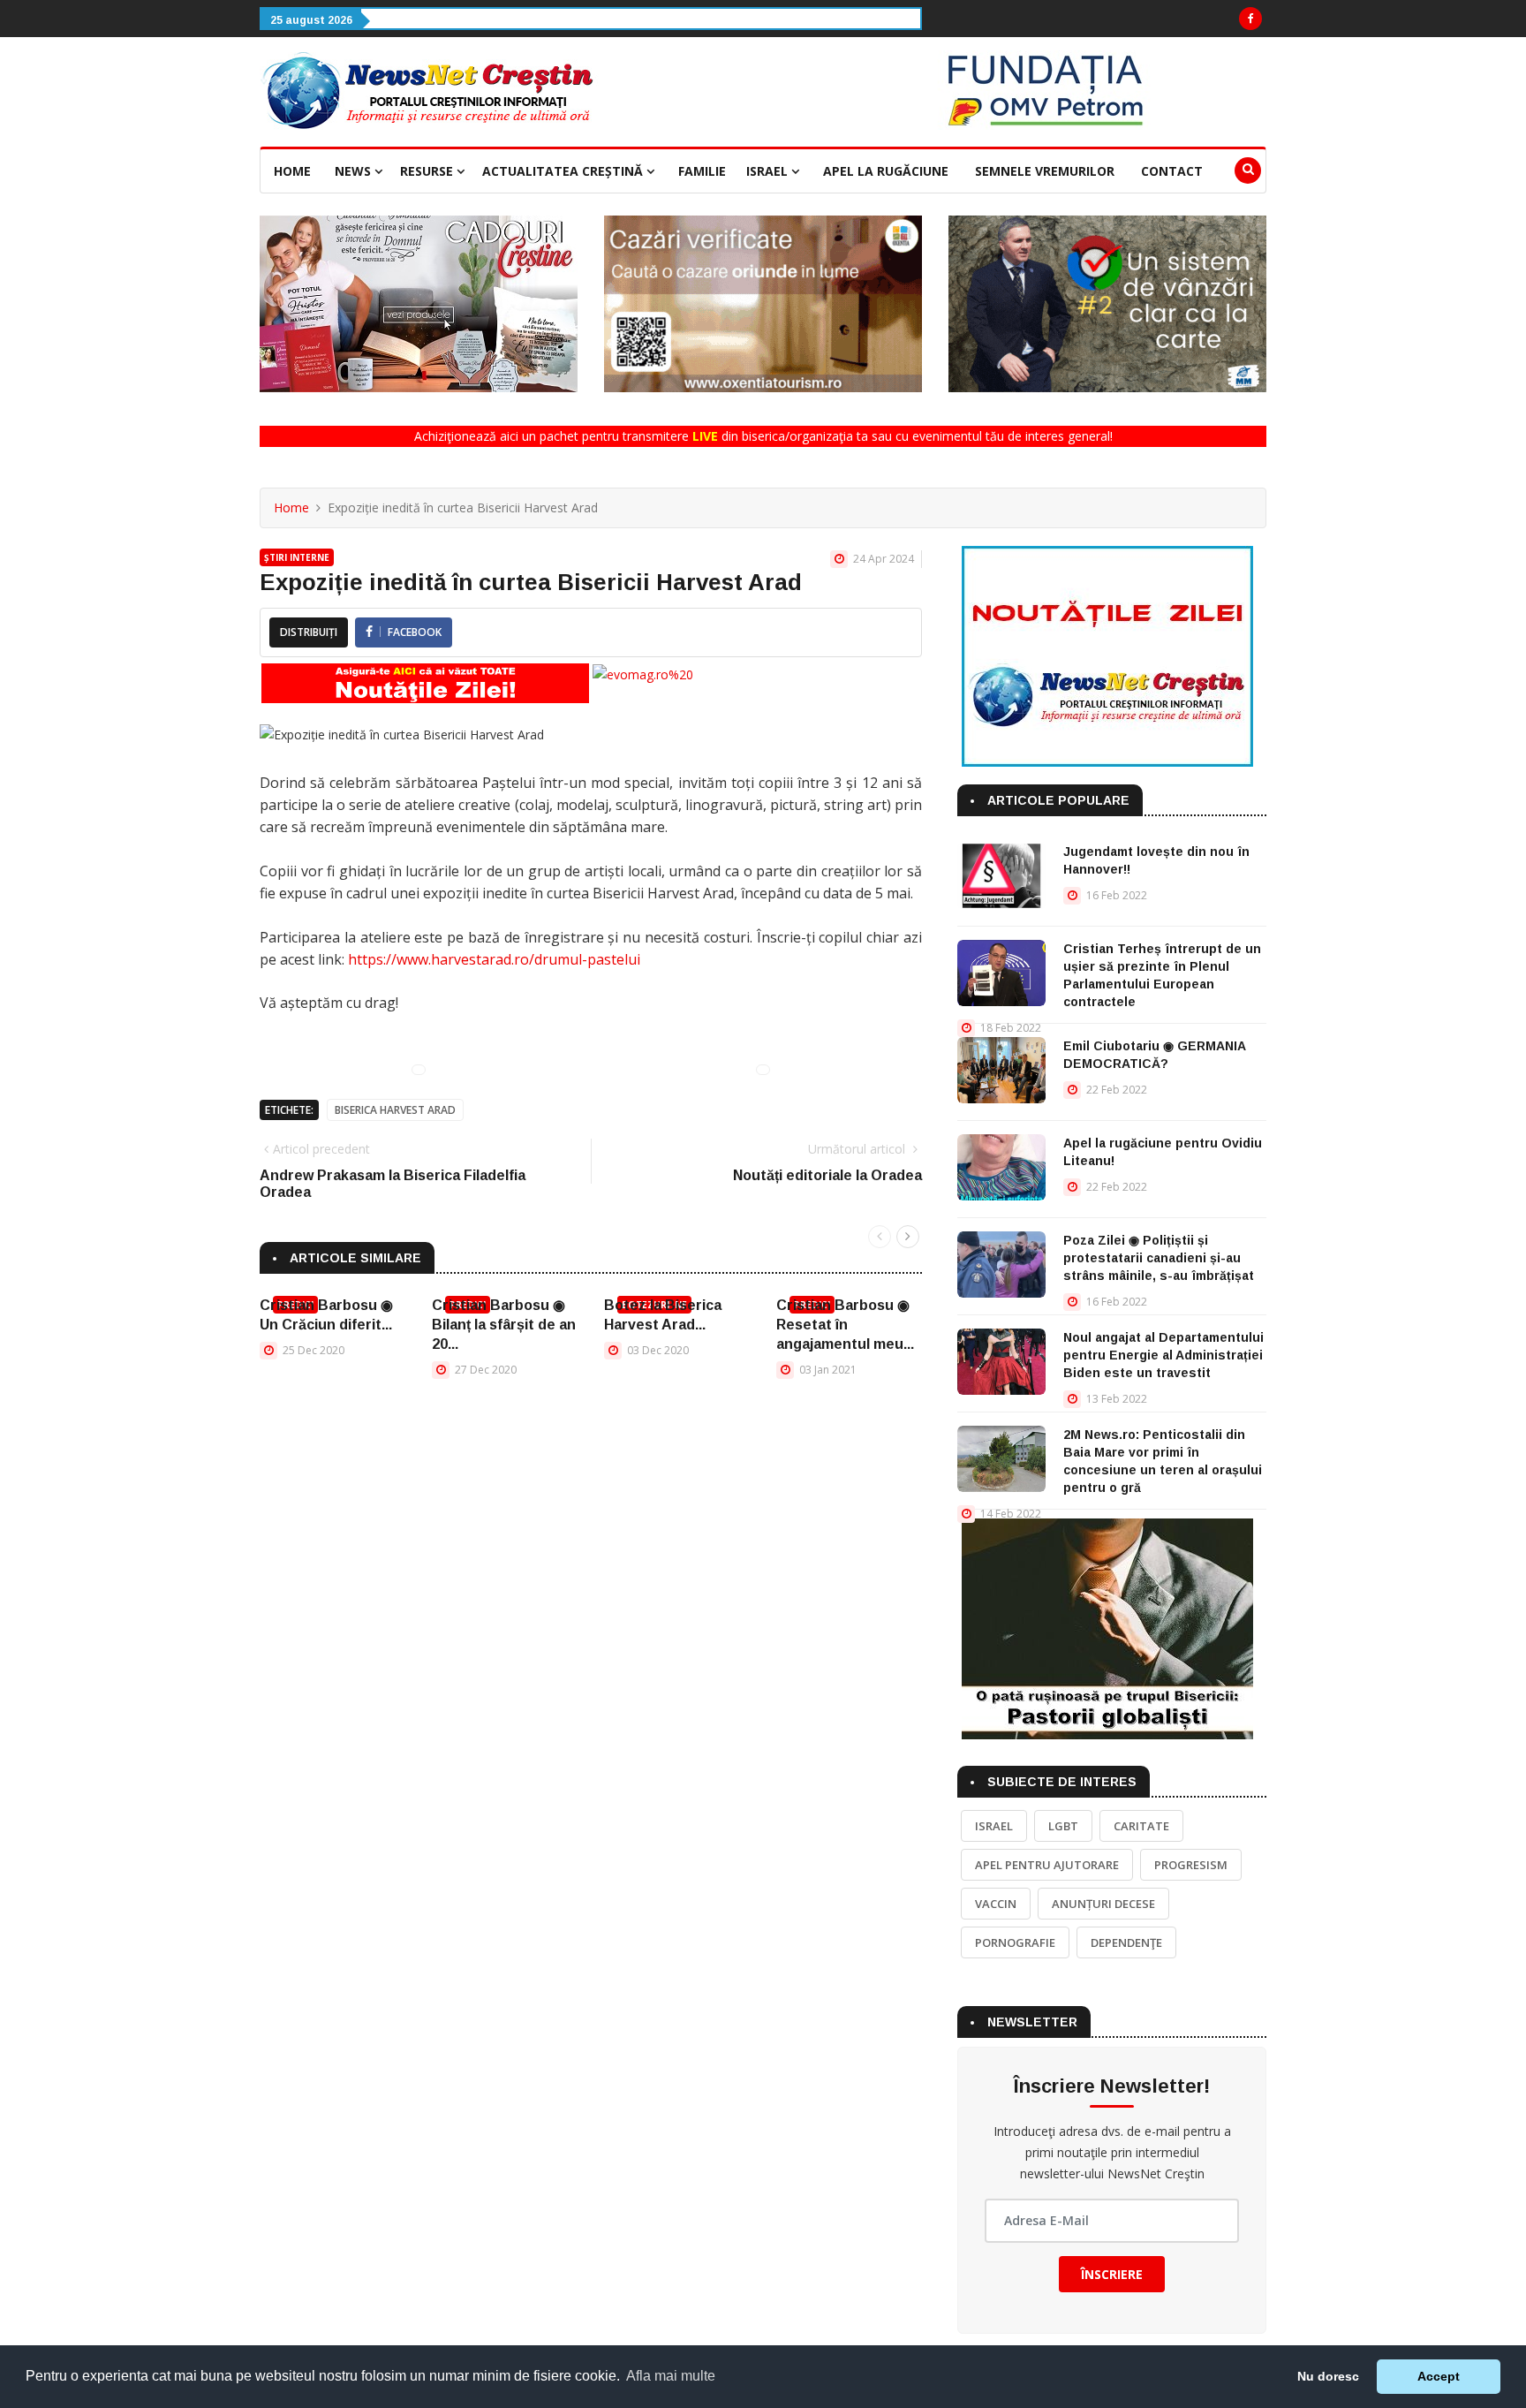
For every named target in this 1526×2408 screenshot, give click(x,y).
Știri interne (297, 557)
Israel (769, 171)
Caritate (1141, 1826)
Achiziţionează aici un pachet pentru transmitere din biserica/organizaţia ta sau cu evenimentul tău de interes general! (763, 436)
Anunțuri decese (1103, 1904)
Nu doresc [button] (1328, 2376)
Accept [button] (1439, 2376)
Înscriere (1112, 2274)
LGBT (1063, 1826)
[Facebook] (1250, 19)
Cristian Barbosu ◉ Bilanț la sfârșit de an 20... (504, 1325)
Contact (1172, 171)
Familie (702, 171)
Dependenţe (1126, 1942)
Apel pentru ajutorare (1047, 1865)
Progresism (1191, 1865)
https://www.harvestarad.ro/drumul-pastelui (494, 959)
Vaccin (996, 1904)
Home (292, 171)
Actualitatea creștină (564, 171)
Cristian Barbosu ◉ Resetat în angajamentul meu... (845, 1325)
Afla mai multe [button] (671, 2376)
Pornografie (1015, 1942)
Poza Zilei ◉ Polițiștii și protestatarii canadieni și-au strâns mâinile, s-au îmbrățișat (1159, 1258)
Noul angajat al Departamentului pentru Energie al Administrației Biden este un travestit (1163, 1355)
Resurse (428, 171)
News (355, 171)
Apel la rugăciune (886, 171)
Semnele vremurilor (1045, 171)
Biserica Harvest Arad (395, 1110)
